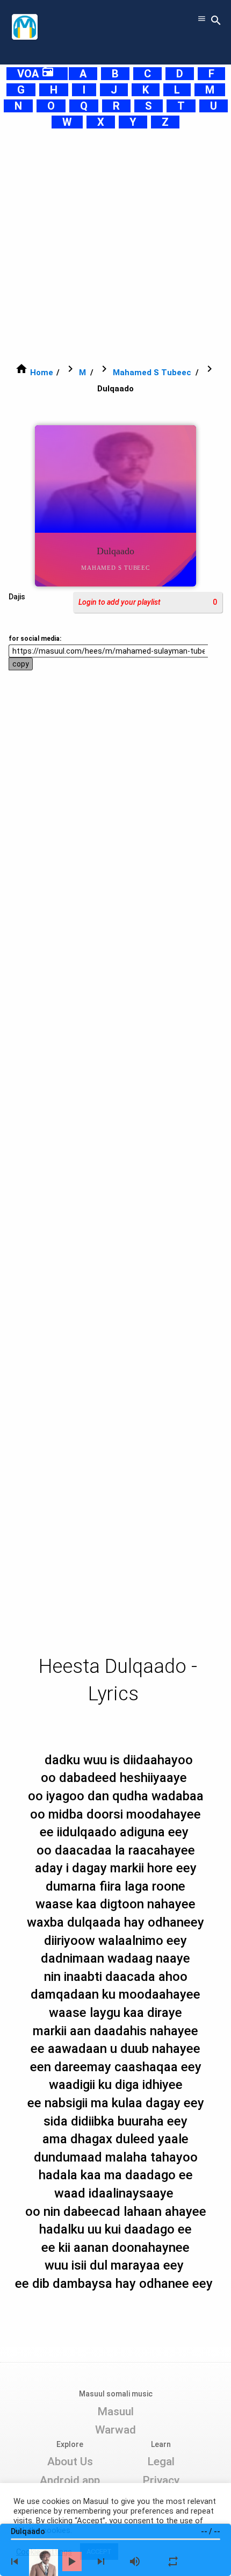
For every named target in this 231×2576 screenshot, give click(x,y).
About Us (70, 2461)
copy (21, 664)
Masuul (115, 2412)
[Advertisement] (115, 246)
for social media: (35, 639)
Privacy (161, 2480)
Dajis (17, 597)
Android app (70, 2480)
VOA (36, 74)
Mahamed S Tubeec (152, 373)
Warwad (115, 2430)
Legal (161, 2461)
